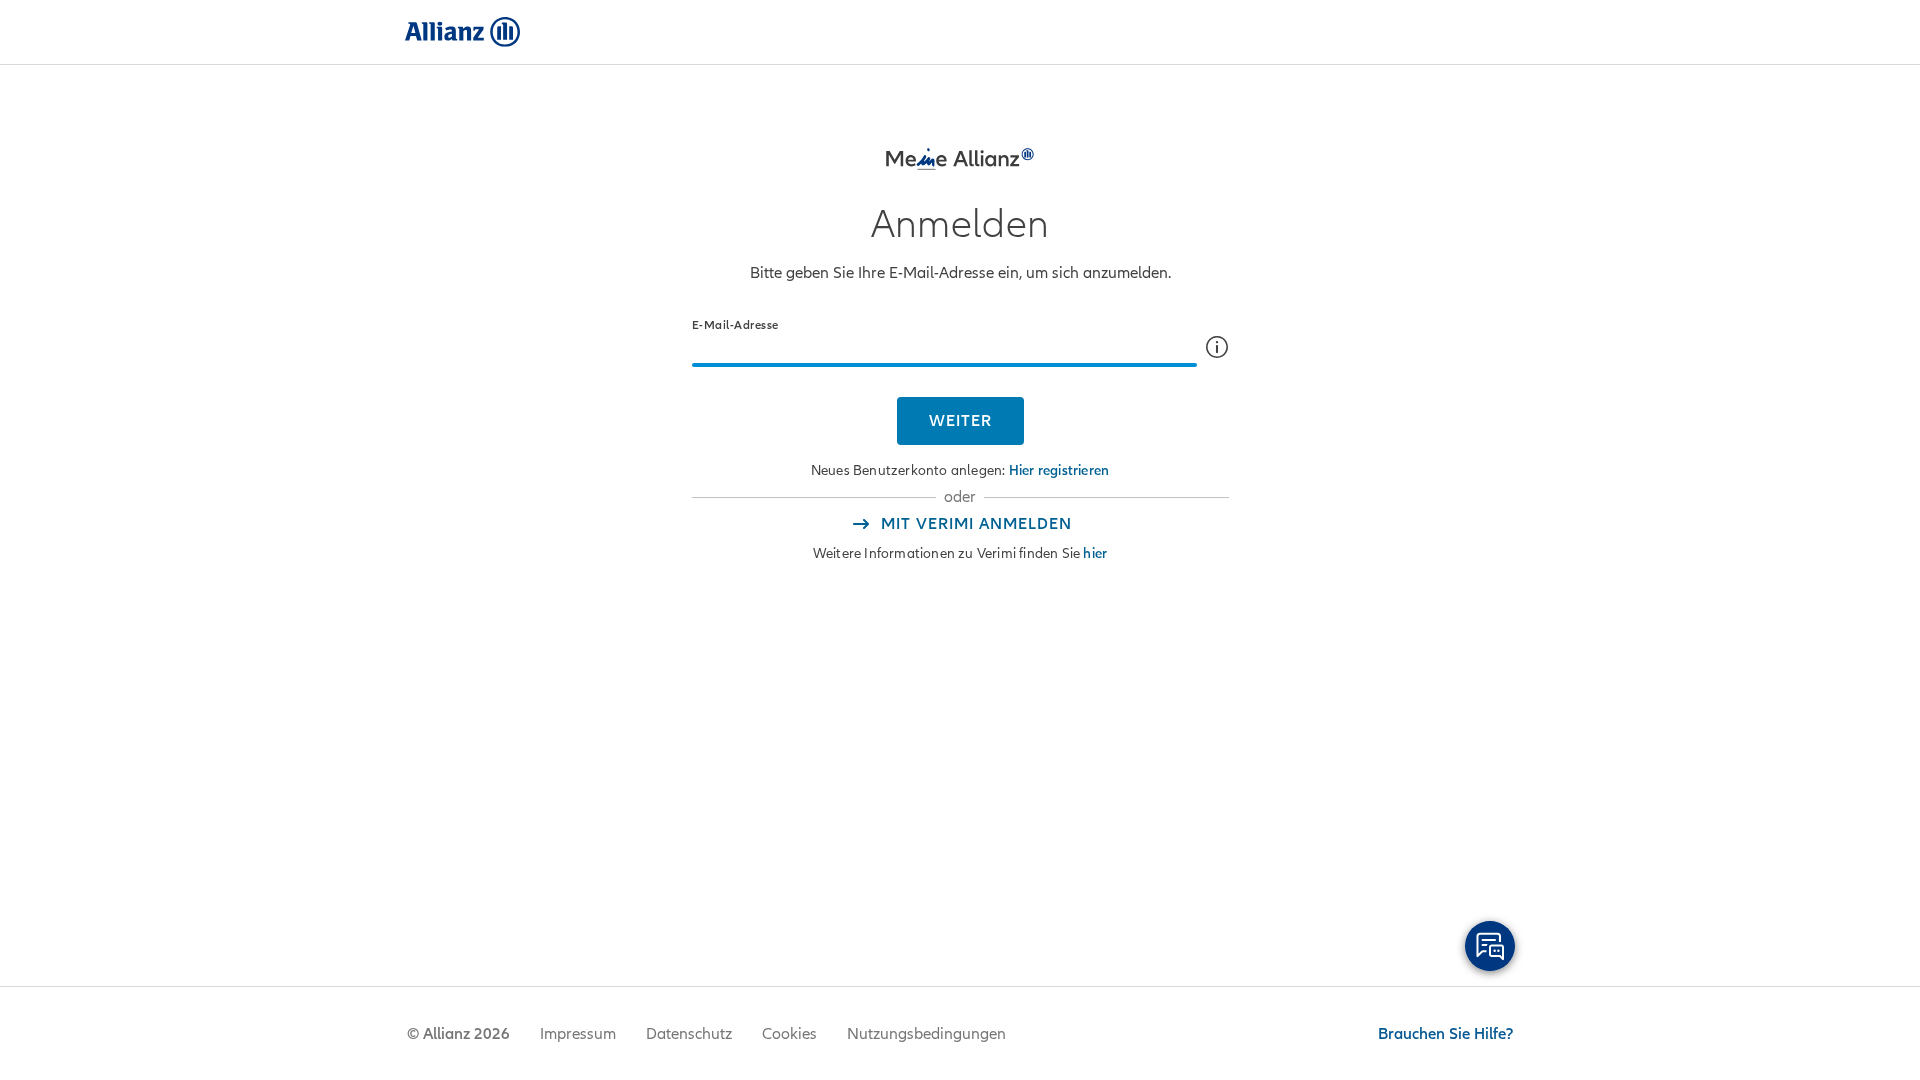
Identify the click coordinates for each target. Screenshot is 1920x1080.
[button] (1217, 347)
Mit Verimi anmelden (976, 524)
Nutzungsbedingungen (926, 1034)
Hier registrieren (1059, 470)
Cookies (789, 1034)
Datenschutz (689, 1034)
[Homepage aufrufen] (462, 32)
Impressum (578, 1034)
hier (1095, 553)
